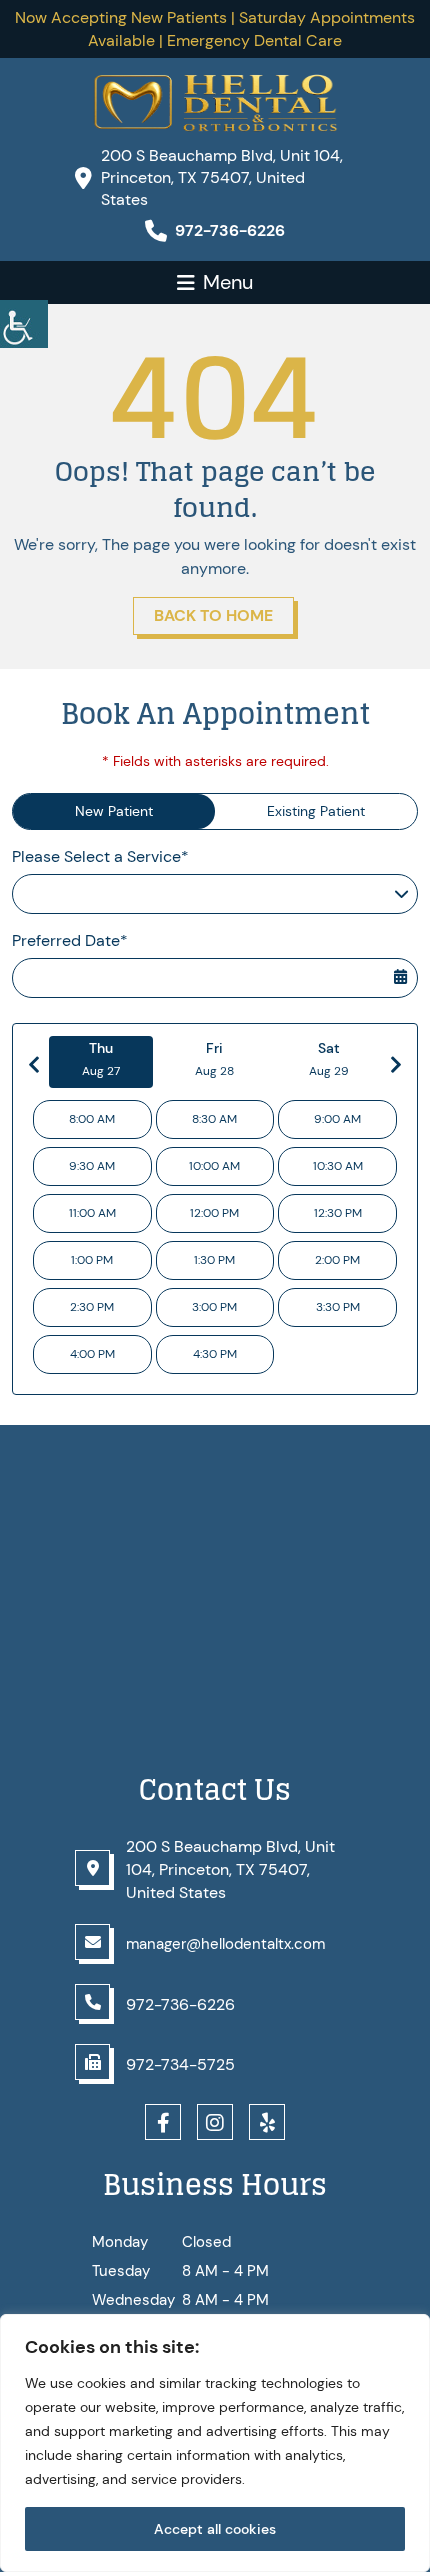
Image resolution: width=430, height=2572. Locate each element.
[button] (24, 324)
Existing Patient (316, 811)
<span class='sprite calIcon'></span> (400, 964)
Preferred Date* (70, 940)
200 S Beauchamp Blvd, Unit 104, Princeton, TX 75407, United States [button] (222, 177)
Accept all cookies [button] (215, 2529)
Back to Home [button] (213, 615)
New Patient (114, 811)
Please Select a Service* (100, 856)
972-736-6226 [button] (230, 231)
